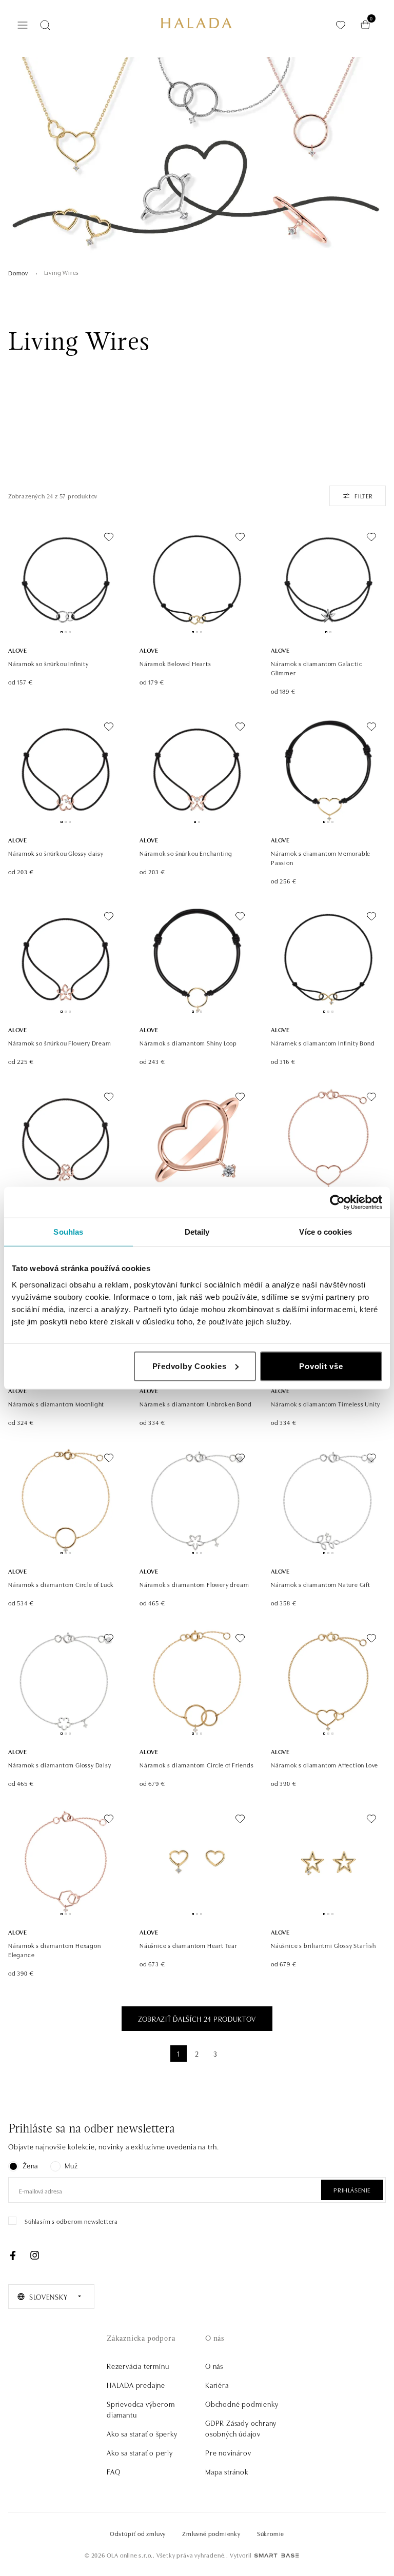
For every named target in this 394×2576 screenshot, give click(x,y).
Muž (71, 2165)
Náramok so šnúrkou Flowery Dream (60, 1043)
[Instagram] (34, 2256)
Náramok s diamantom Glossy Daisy (60, 1765)
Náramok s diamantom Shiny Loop (188, 1043)
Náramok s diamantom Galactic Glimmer (317, 668)
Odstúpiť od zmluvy (138, 2533)
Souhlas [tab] (68, 1232)
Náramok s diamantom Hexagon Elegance (55, 1950)
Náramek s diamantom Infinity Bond (323, 1043)
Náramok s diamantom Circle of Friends (197, 1765)
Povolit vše (321, 1366)
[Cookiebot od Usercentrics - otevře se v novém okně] (337, 1202)
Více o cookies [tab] (325, 1232)
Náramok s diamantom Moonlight (56, 1404)
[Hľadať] (45, 25)
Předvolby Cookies (190, 1366)
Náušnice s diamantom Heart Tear (189, 1945)
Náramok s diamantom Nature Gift (321, 1584)
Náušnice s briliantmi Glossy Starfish (323, 1945)
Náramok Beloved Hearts (175, 663)
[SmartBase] (277, 2555)
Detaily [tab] (197, 1232)
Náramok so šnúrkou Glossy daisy (56, 853)
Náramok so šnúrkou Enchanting (186, 853)
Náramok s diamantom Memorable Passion (321, 858)
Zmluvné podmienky (211, 2533)
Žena (30, 2165)
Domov (18, 273)
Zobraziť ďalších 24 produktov (197, 2019)
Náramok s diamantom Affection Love (324, 1765)
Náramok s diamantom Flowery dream (194, 1584)
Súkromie (271, 2533)
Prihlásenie (352, 2190)
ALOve (18, 650)
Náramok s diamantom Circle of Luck (61, 1584)
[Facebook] (13, 2256)
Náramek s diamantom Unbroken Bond (195, 1404)
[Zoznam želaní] (341, 25)
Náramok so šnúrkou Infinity (48, 663)
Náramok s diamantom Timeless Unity (326, 1404)
